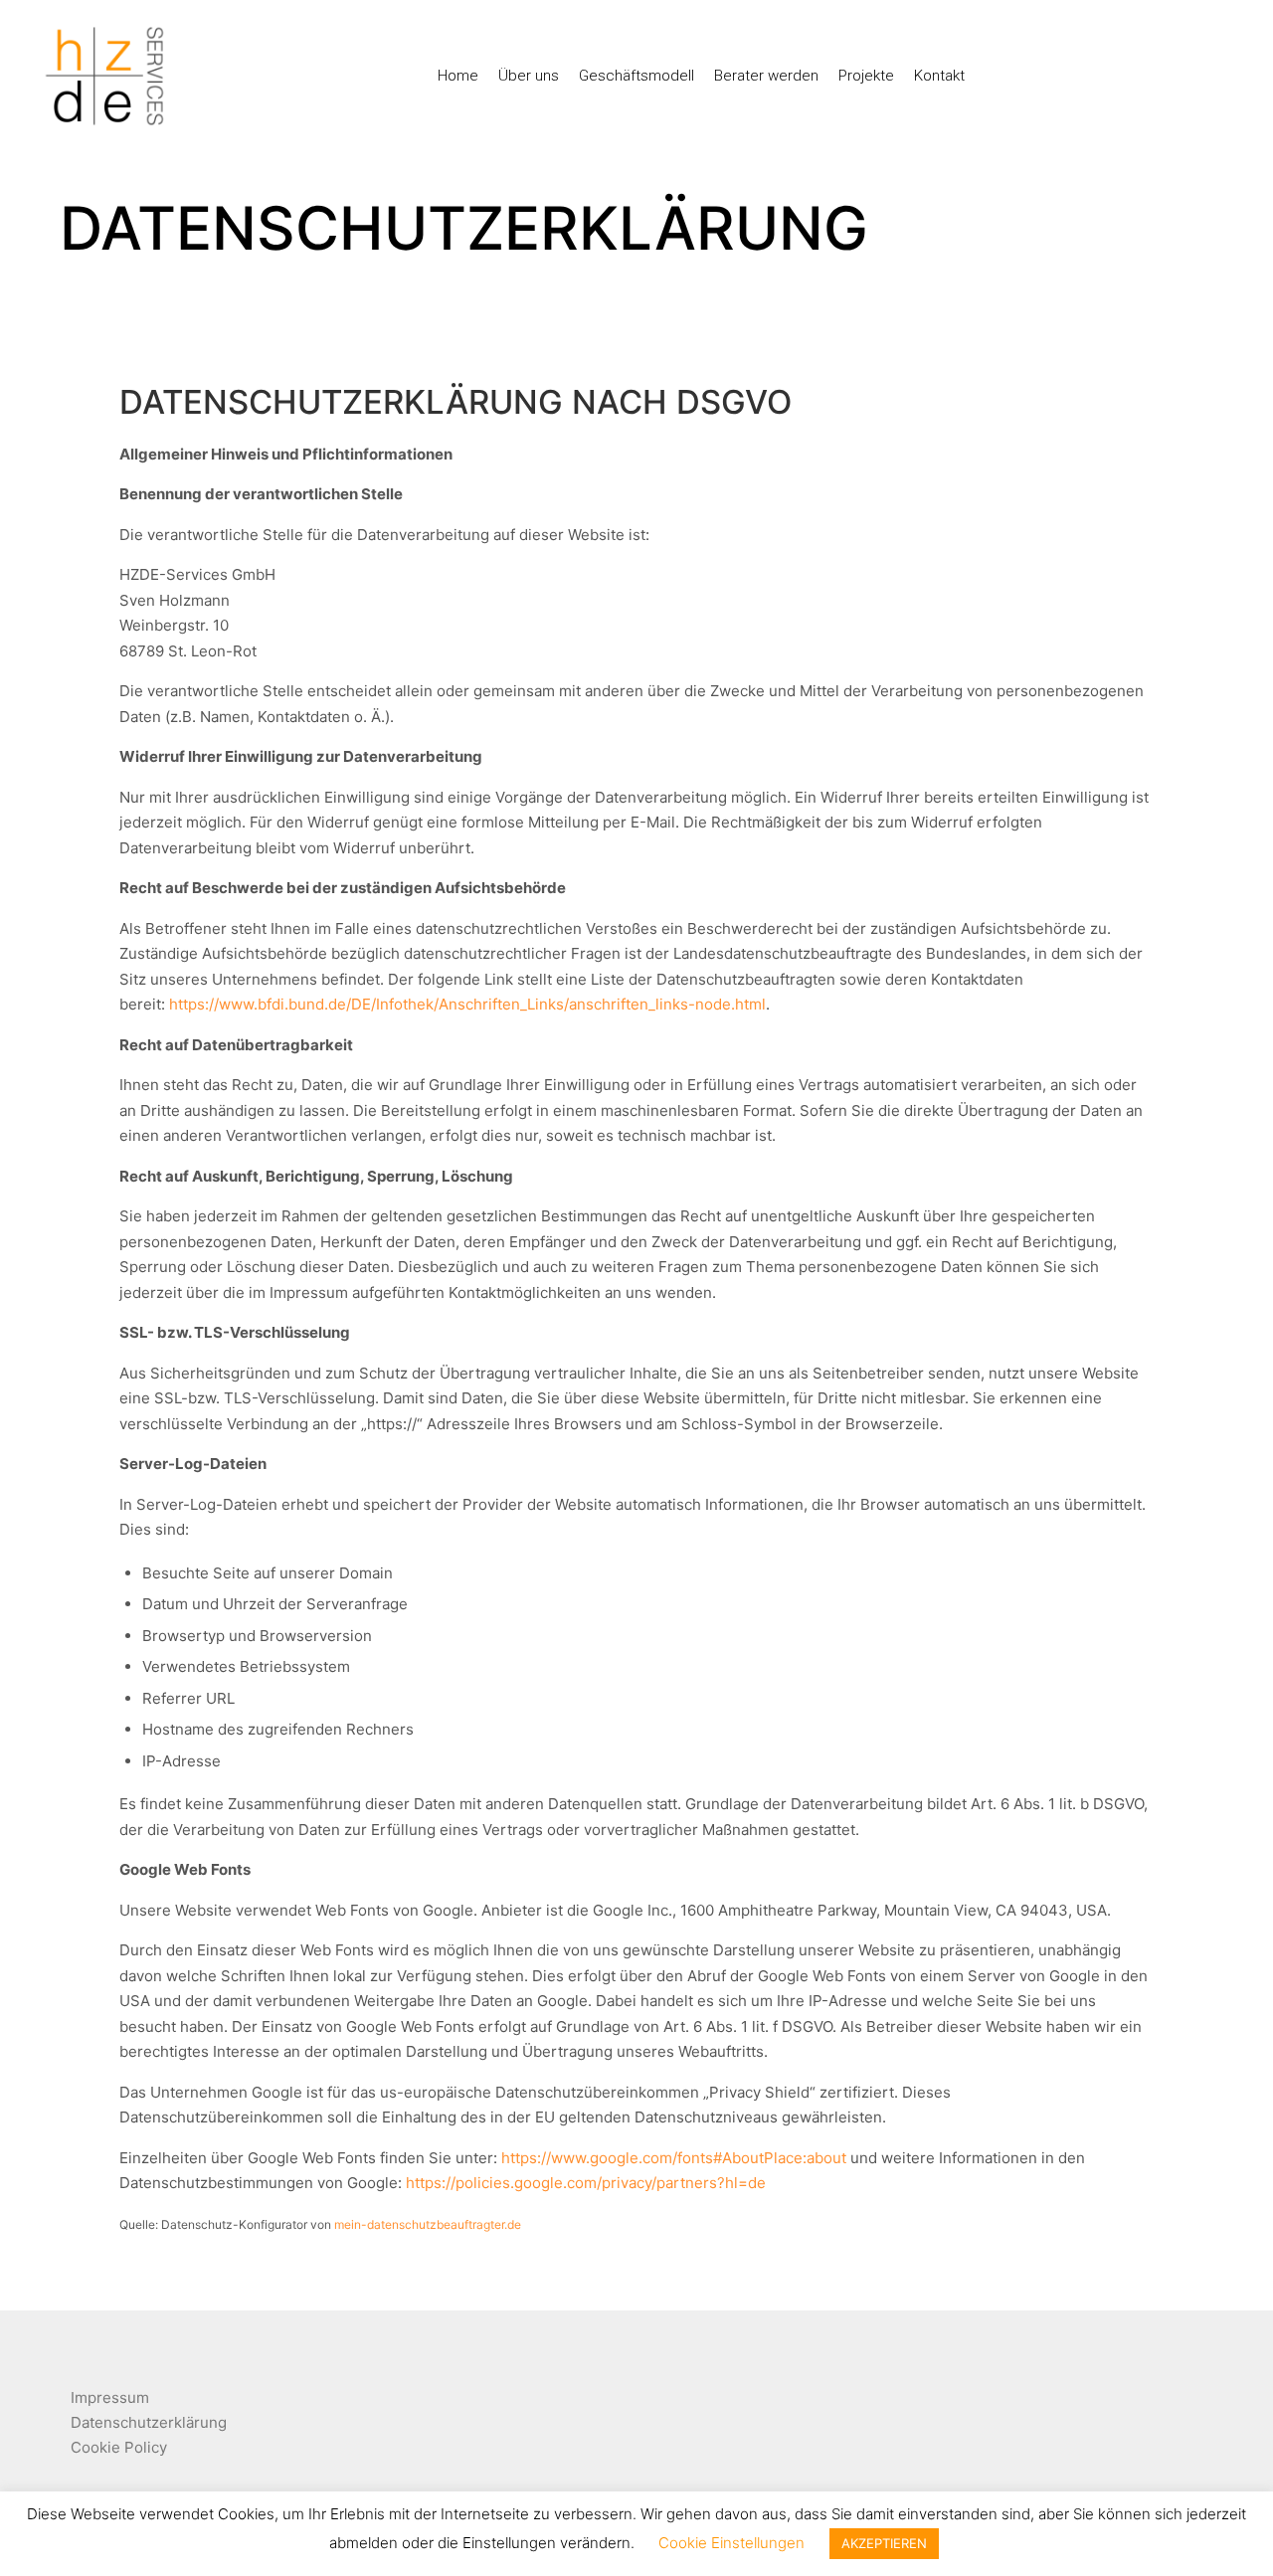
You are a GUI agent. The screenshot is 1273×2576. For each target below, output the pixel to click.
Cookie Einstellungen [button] (731, 2543)
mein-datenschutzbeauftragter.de (428, 2224)
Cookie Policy (119, 2447)
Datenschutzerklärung (149, 2422)
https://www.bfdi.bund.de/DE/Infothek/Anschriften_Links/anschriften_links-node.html (467, 1004)
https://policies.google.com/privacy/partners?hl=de (586, 2183)
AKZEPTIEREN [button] (884, 2543)
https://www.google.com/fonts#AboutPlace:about (674, 2158)
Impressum (110, 2397)
